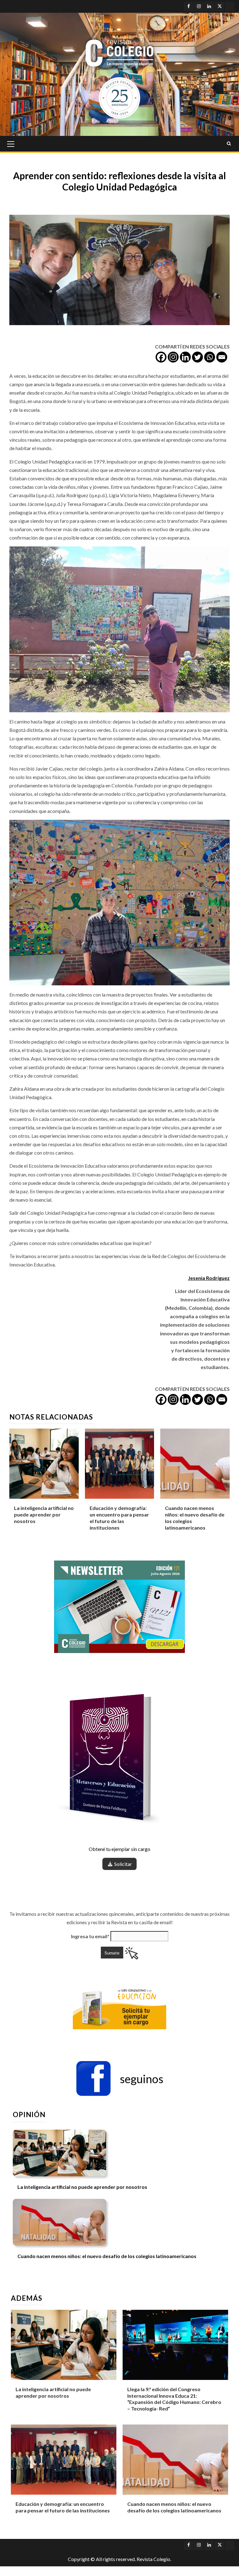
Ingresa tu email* (90, 1936)
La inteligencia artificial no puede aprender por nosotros (44, 1514)
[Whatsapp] (210, 357)
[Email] (222, 357)
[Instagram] (173, 357)
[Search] (229, 144)
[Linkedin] (185, 357)
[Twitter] (197, 357)
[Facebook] (161, 357)
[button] (119, 2079)
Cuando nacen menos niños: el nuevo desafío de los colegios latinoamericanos (107, 2256)
